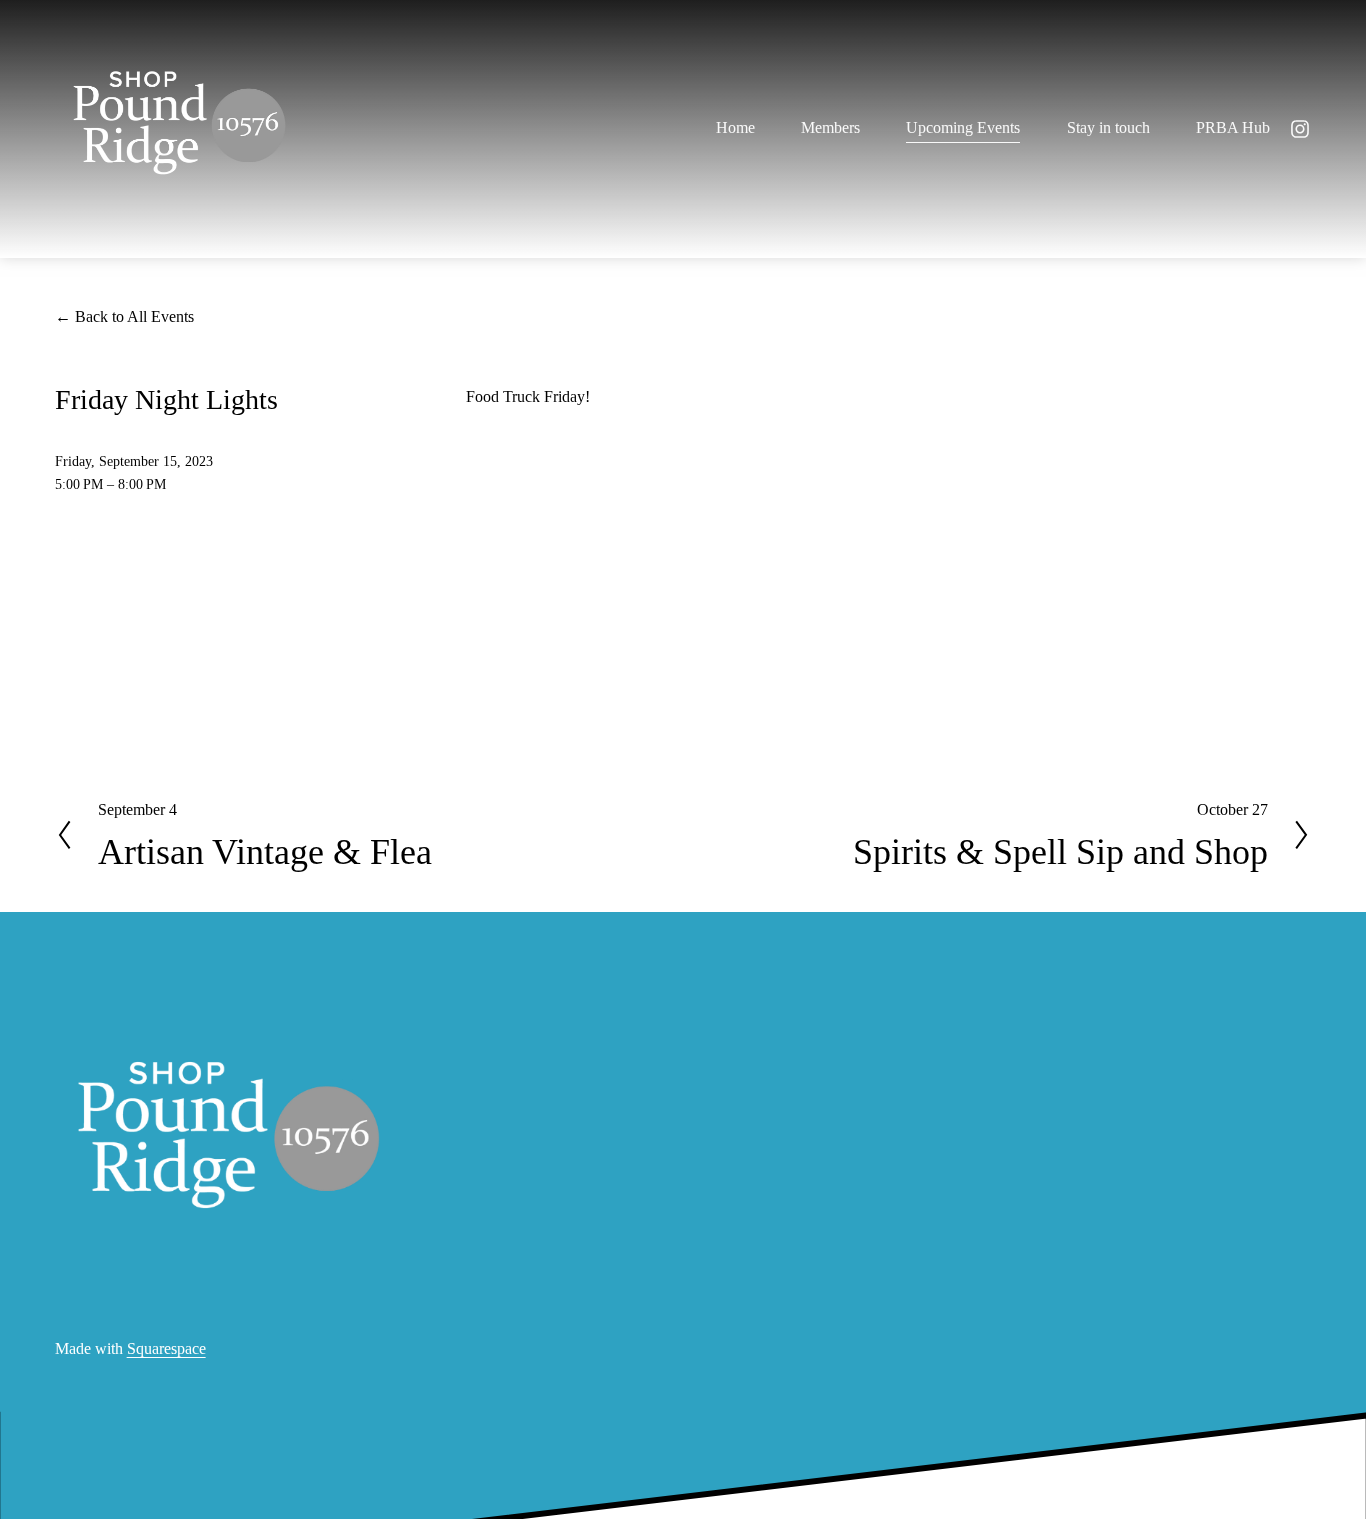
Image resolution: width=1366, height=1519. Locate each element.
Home (735, 127)
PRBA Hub (1233, 127)
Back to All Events (134, 316)
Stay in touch (1108, 127)
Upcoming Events (963, 127)
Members (830, 127)
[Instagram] (1300, 129)
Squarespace (166, 1348)
